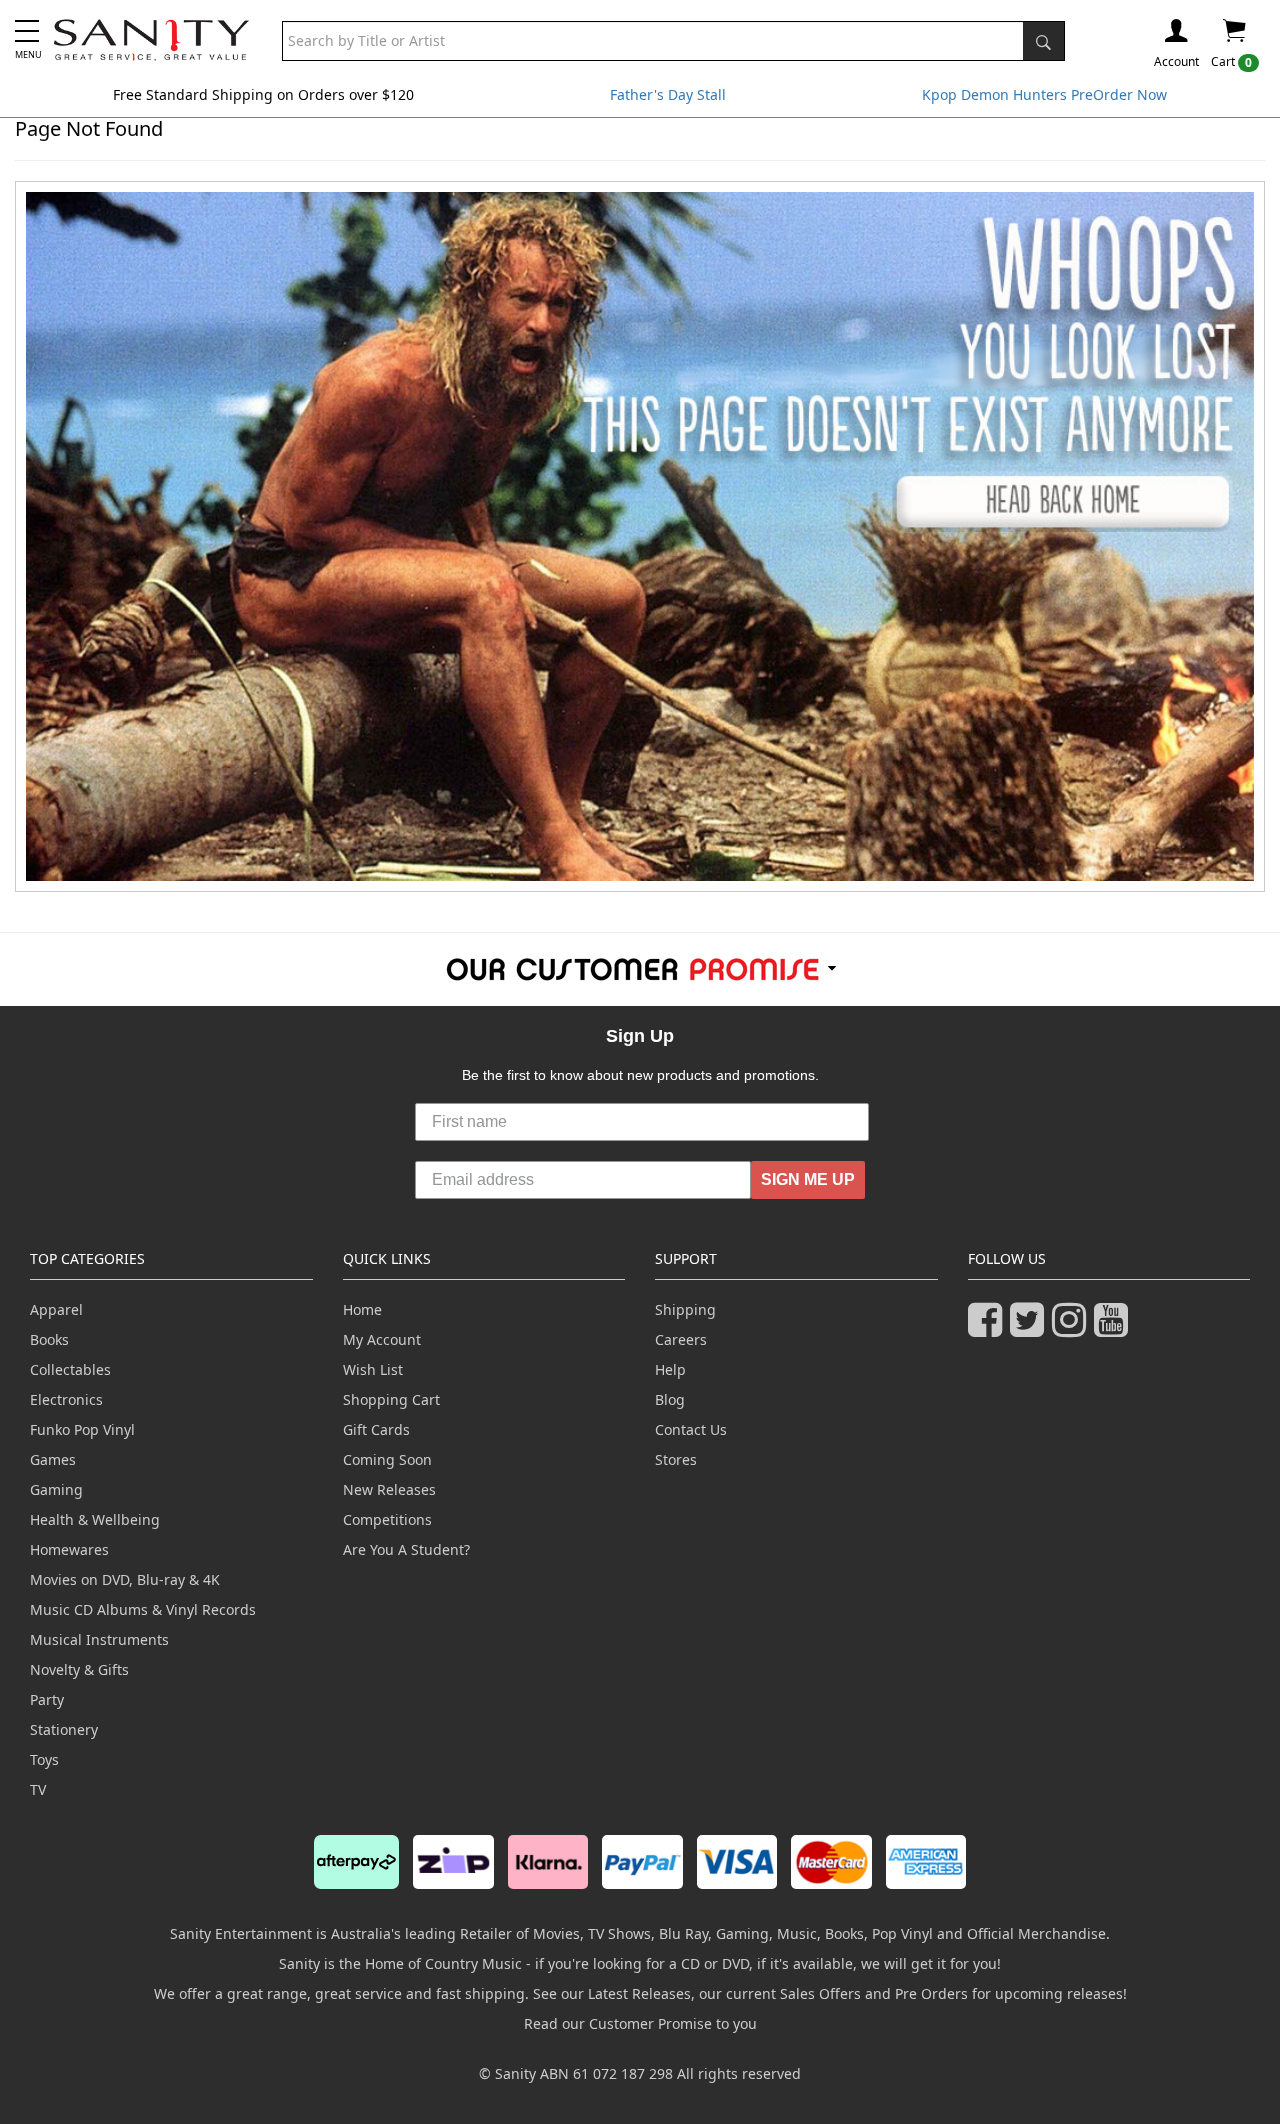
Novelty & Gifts (79, 1669)
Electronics (66, 1399)
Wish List (373, 1369)
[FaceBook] (989, 1328)
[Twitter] (1031, 1328)
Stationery (64, 1729)
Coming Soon (387, 1459)
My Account (382, 1339)
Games (53, 1459)
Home (362, 1309)
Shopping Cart (391, 1399)
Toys (44, 1759)
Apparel (56, 1309)
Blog (670, 1399)
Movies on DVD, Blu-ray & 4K (125, 1579)
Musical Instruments (99, 1639)
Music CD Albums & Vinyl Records (143, 1609)
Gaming (56, 1489)
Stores (676, 1459)
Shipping (685, 1309)
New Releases (389, 1489)
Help (670, 1369)
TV (38, 1789)
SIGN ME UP (808, 1179)
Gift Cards (376, 1429)
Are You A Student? (406, 1549)
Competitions (387, 1519)
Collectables (70, 1369)
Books (49, 1339)
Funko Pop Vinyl (82, 1429)
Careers (681, 1339)
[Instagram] (1073, 1328)
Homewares (69, 1549)
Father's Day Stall (668, 94)
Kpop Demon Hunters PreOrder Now (1044, 94)
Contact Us (691, 1429)
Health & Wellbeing (95, 1519)
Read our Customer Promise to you (640, 2023)
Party (47, 1699)
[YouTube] (1115, 1328)
